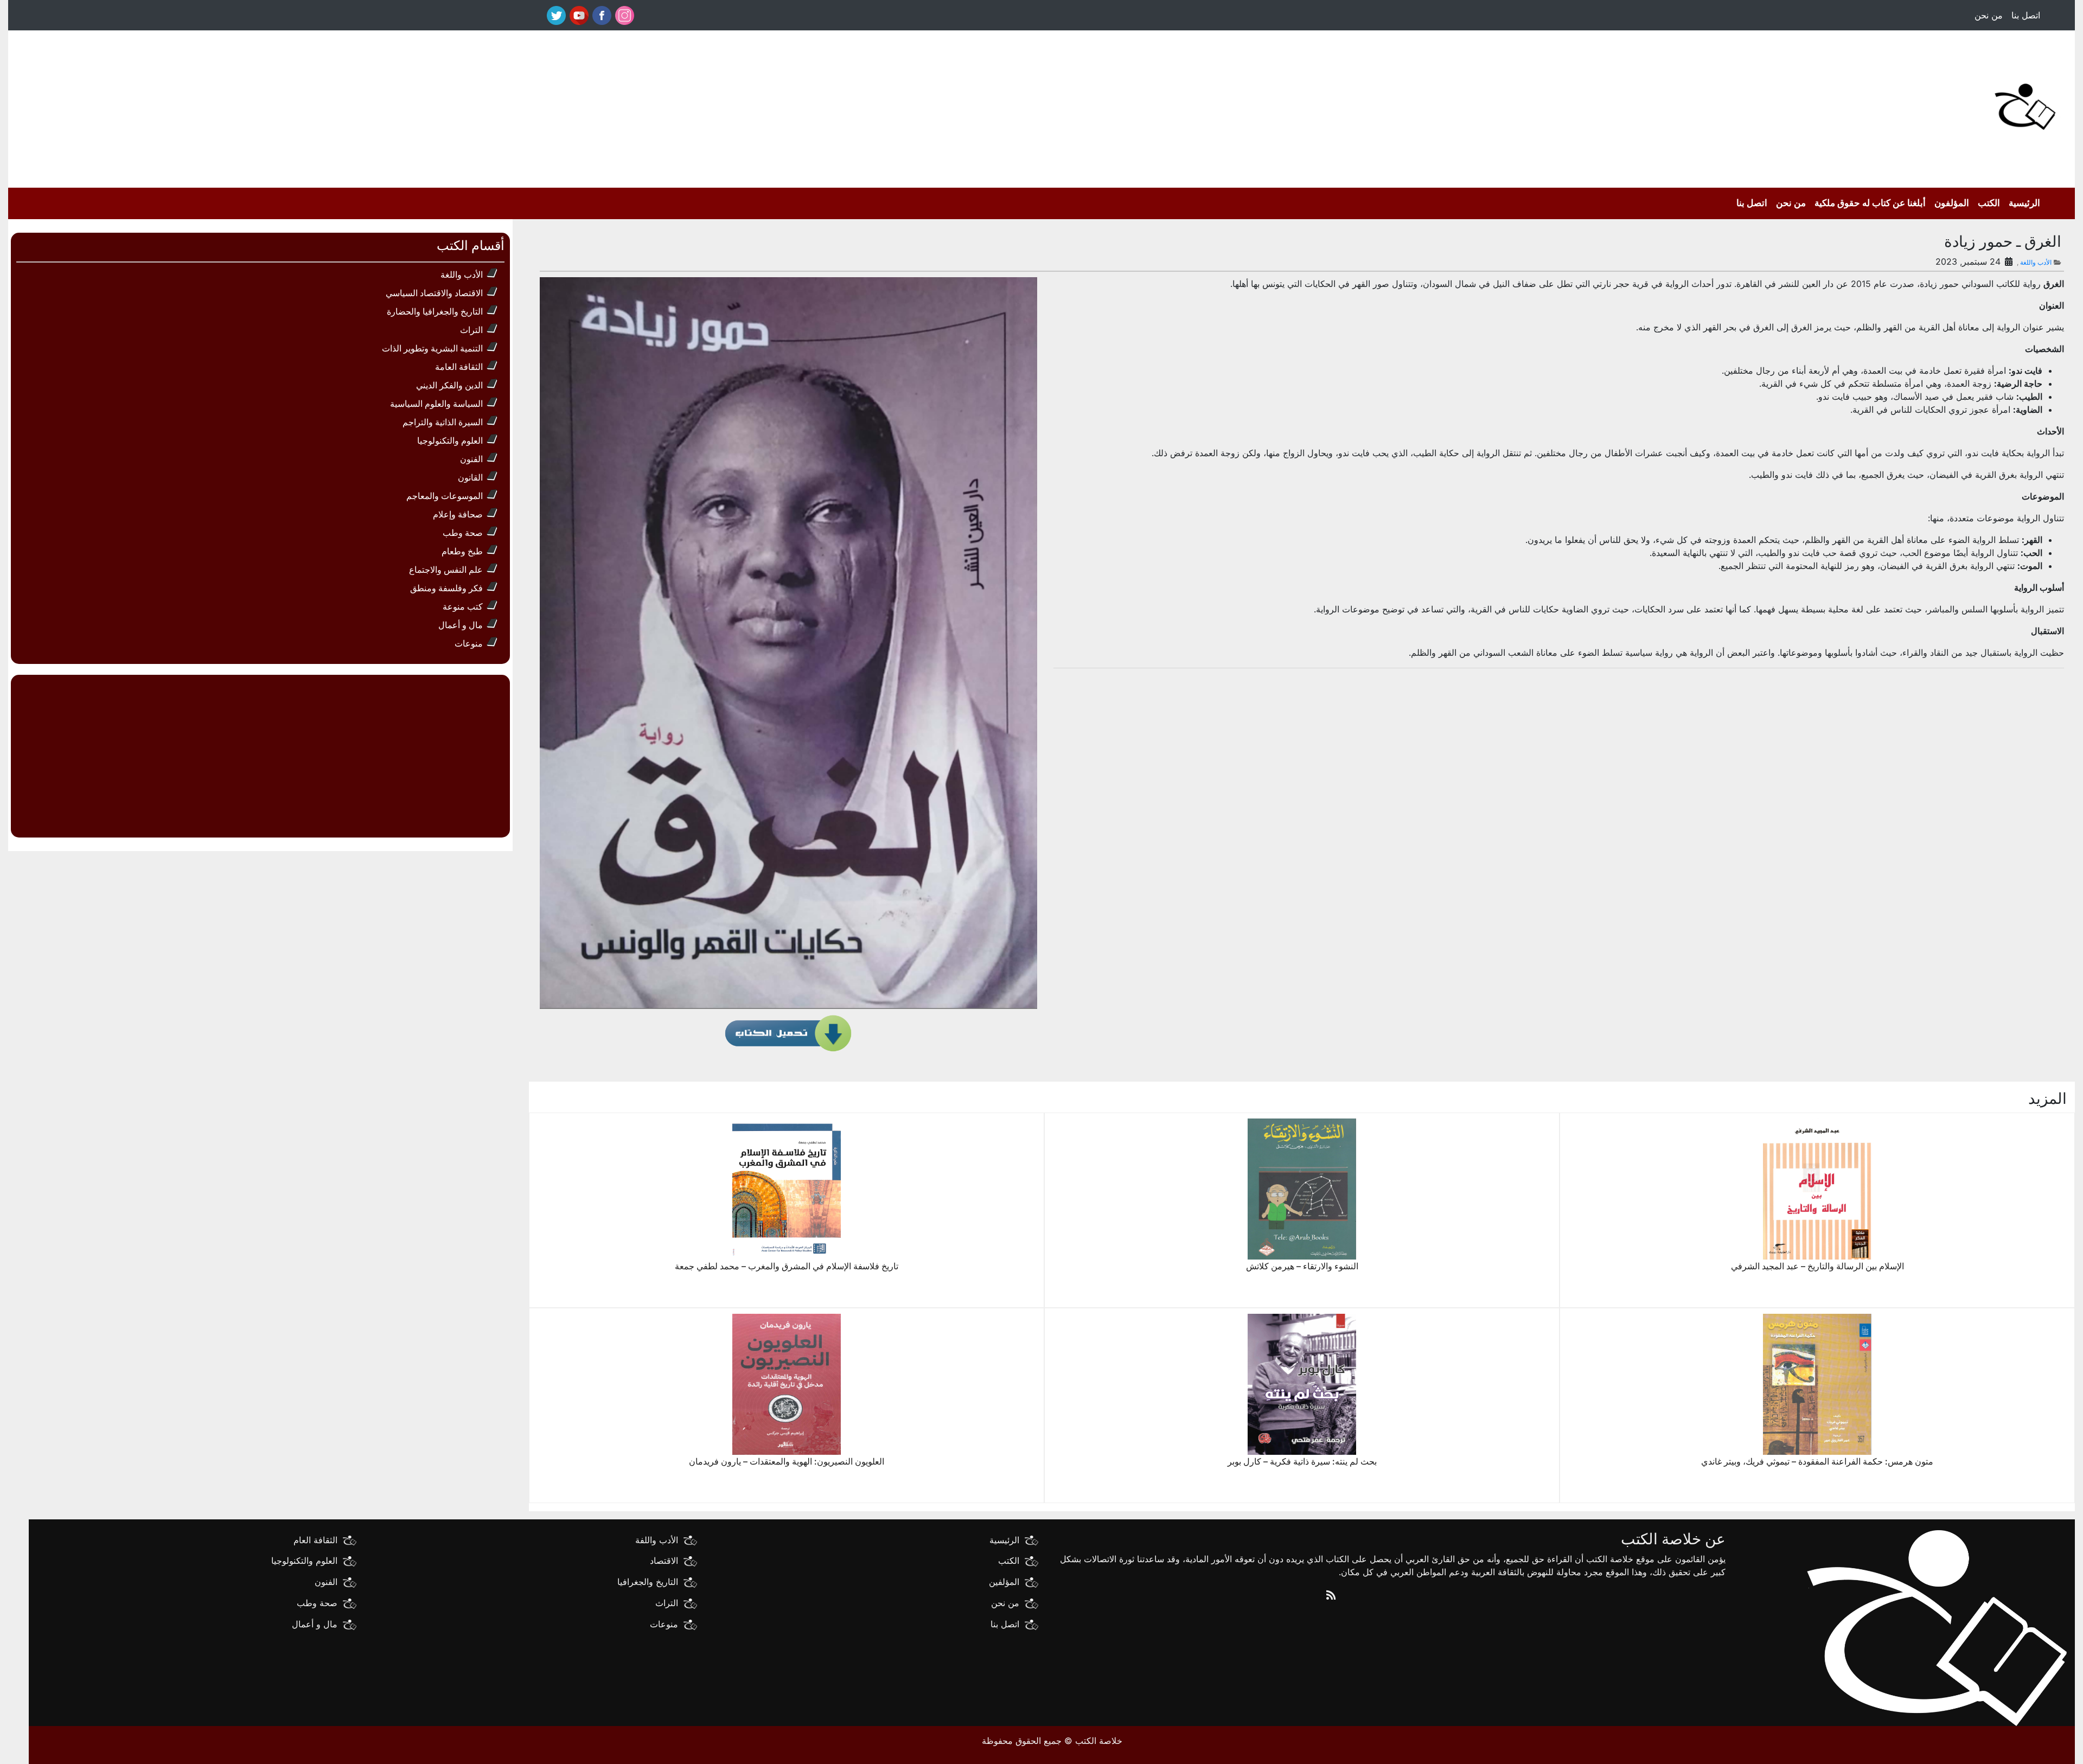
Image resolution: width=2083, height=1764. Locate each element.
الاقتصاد (664, 1561)
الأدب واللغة (2036, 262)
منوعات (469, 643)
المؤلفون (1952, 203)
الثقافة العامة (459, 367)
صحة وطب (463, 533)
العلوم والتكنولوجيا (450, 440)
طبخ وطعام (462, 551)
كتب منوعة (463, 606)
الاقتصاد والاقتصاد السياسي (434, 293)
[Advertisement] (1193, 106)
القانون (470, 477)
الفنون (471, 459)
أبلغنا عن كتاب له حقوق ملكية (1870, 203)
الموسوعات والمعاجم (445, 496)
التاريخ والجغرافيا (648, 1582)
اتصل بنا (2026, 15)
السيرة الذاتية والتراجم (443, 422)
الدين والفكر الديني (449, 385)
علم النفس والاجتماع (446, 570)
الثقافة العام (315, 1539)
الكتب (1989, 203)
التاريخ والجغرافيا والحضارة (435, 311)
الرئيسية (2024, 203)
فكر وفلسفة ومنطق (446, 588)
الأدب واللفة (657, 1539)
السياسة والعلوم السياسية (436, 404)
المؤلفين (1004, 1582)
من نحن (1989, 15)
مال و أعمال (461, 625)
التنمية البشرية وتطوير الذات (432, 348)
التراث (471, 330)
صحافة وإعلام (458, 514)
